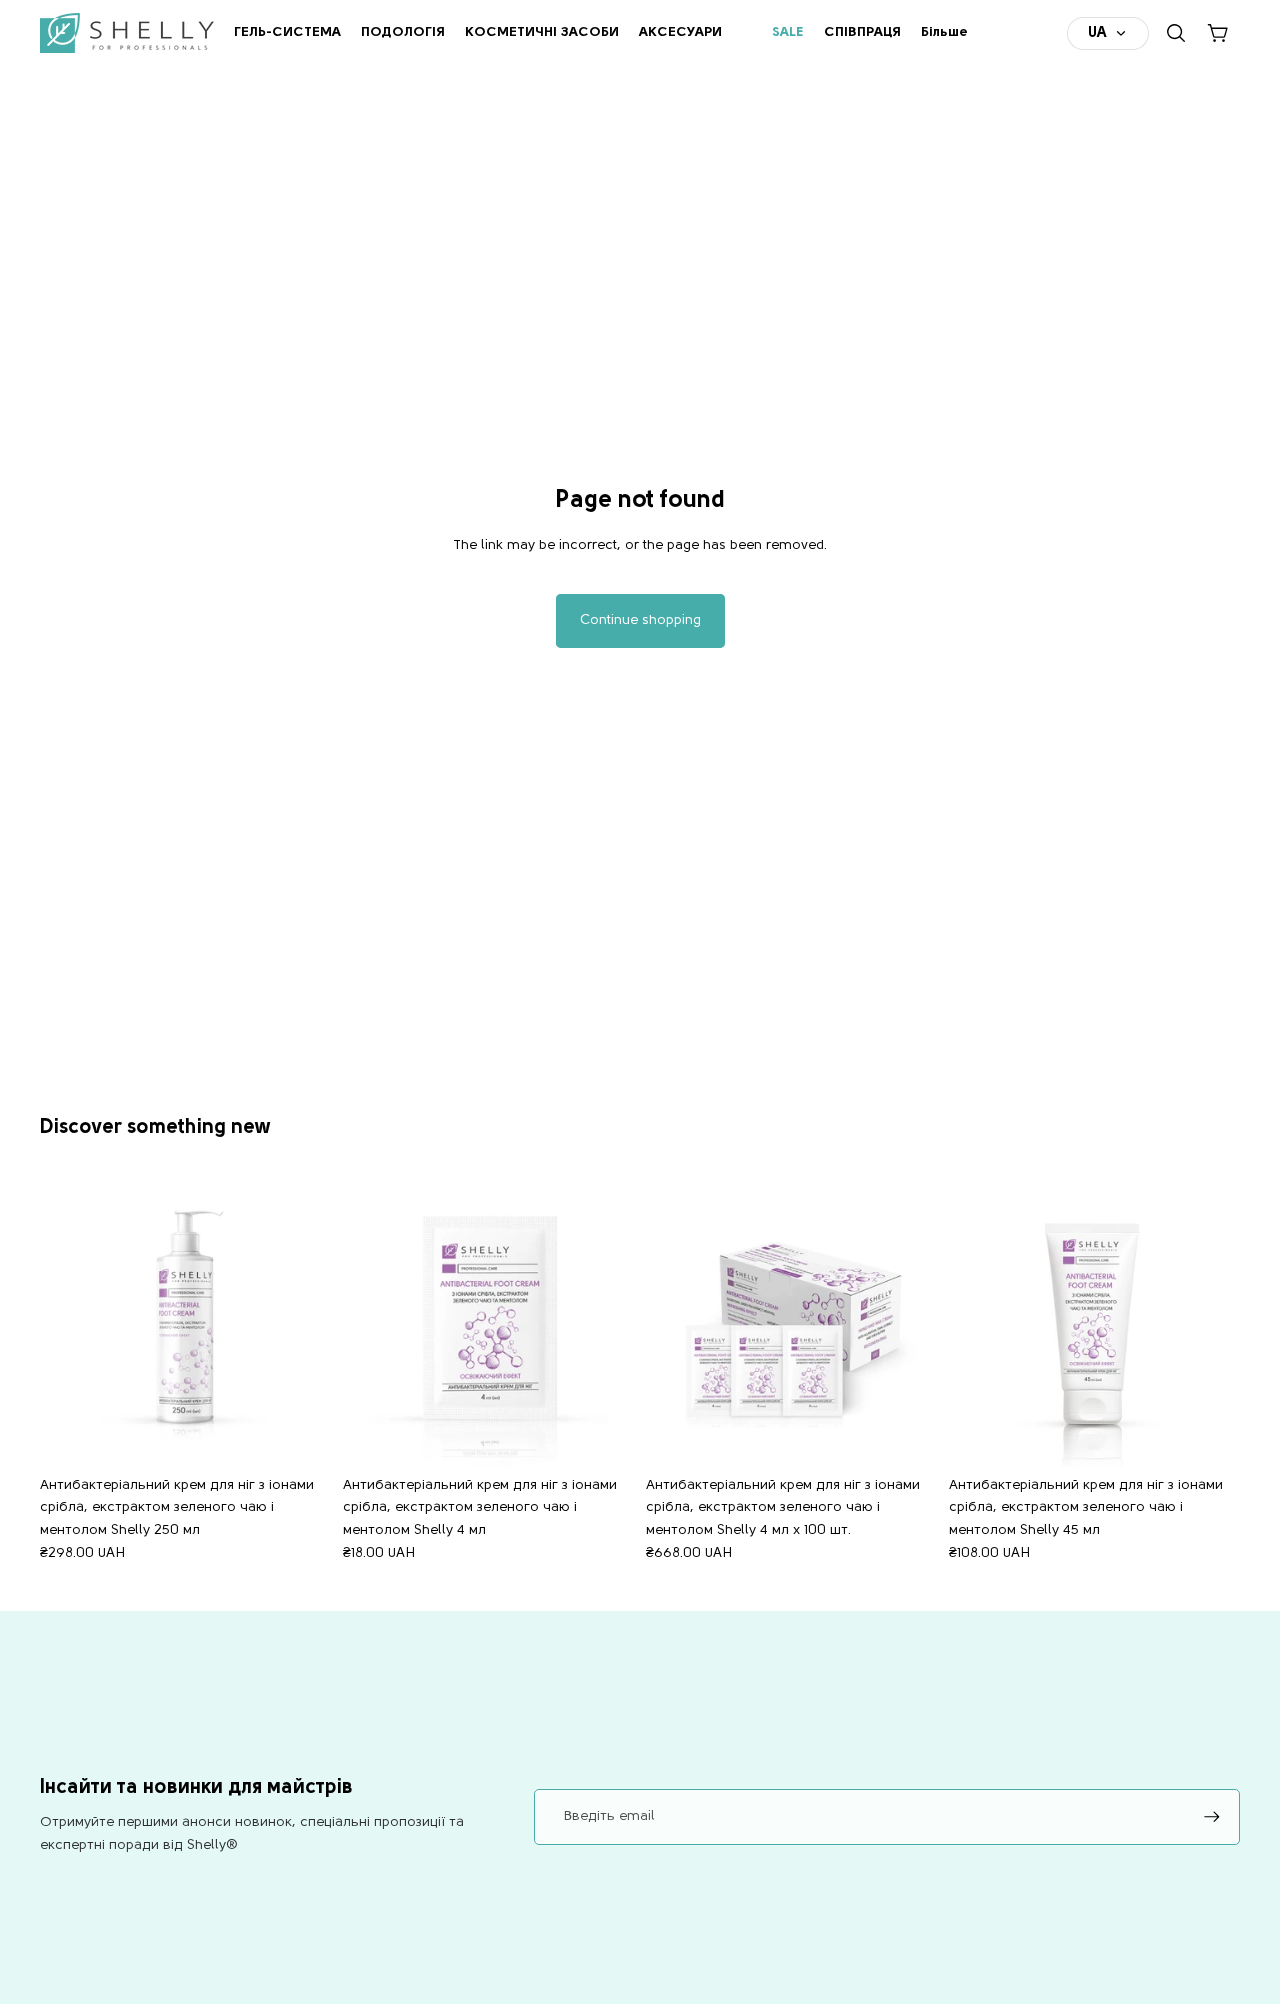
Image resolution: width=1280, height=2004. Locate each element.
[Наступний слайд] (301, 1322)
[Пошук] (1176, 33)
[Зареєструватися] (1212, 1817)
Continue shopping (640, 620)
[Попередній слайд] (70, 1322)
